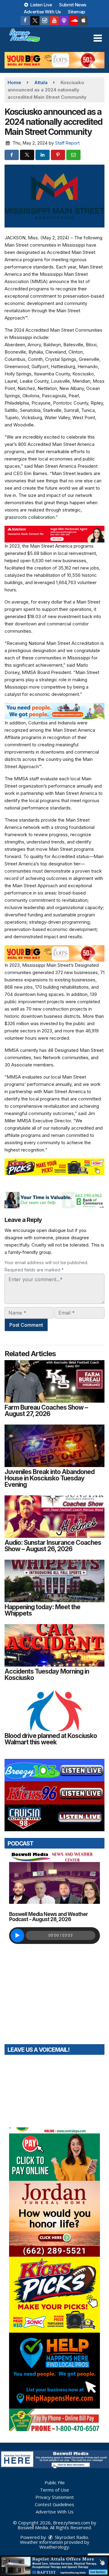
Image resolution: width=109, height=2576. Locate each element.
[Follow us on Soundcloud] (74, 21)
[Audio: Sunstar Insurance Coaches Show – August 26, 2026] (54, 1517)
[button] (98, 38)
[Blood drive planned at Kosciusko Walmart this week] (54, 1710)
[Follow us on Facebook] (25, 21)
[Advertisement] (54, 60)
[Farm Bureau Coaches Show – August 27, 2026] (54, 1381)
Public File (55, 2482)
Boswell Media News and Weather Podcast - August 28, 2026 (48, 1917)
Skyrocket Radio (71, 2537)
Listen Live (41, 5)
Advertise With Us (42, 12)
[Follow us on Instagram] (45, 21)
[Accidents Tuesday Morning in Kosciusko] (54, 1645)
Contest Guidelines (54, 2504)
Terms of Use (54, 2490)
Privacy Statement (55, 2497)
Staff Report (67, 143)
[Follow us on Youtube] (54, 21)
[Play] (17, 1936)
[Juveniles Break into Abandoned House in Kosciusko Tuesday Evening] (54, 1446)
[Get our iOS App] (83, 21)
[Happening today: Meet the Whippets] (54, 1581)
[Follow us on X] (35, 21)
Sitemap (76, 12)
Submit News (73, 5)
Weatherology (54, 2547)
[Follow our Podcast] (64, 21)
